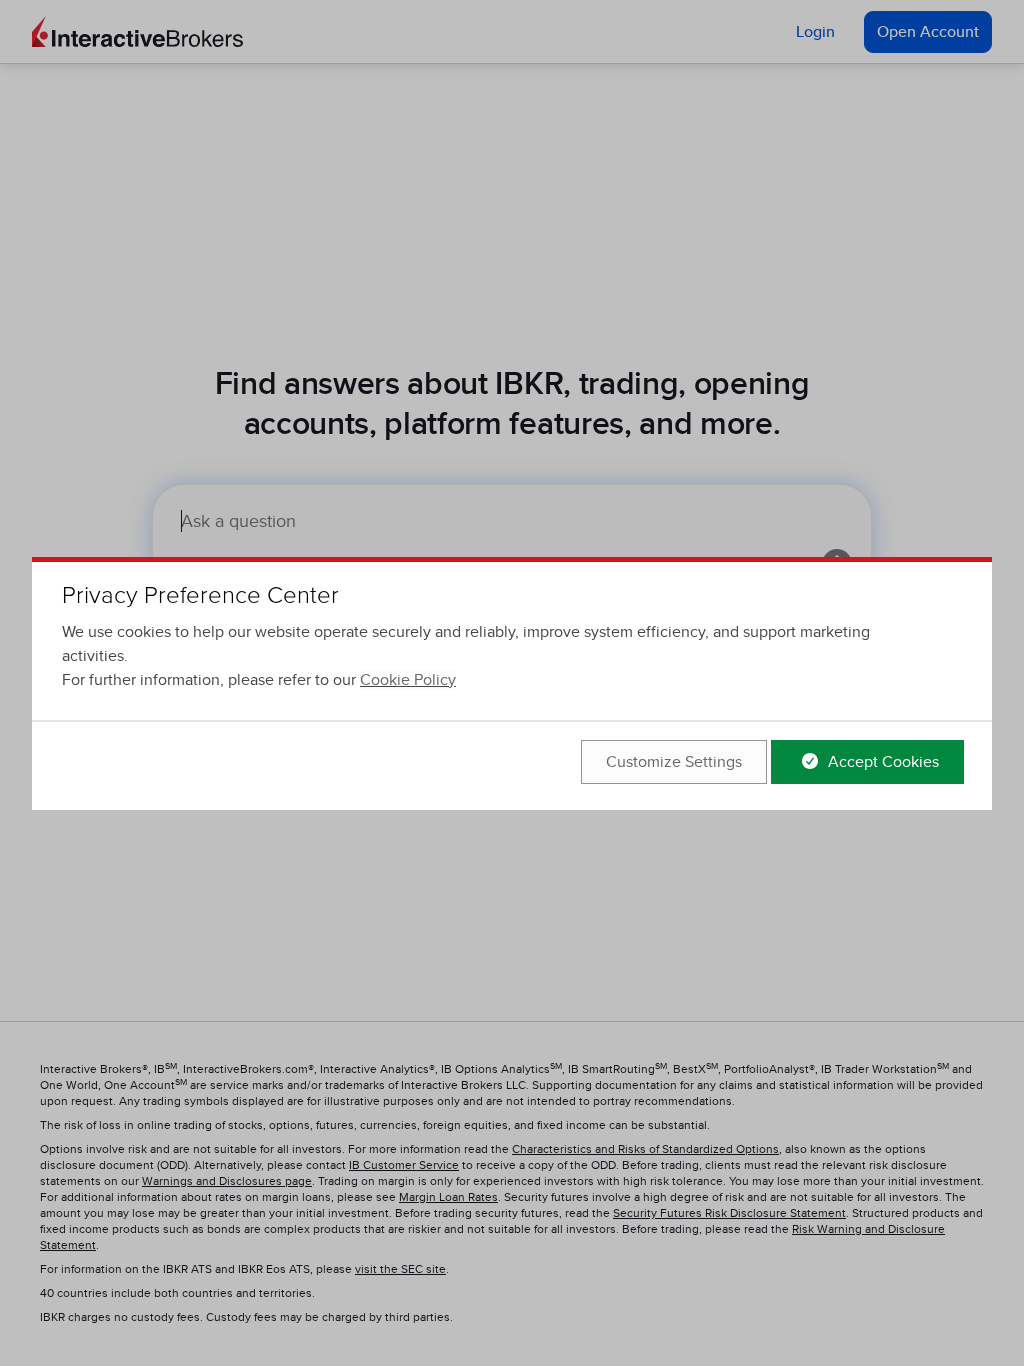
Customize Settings (674, 762)
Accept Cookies (881, 762)
